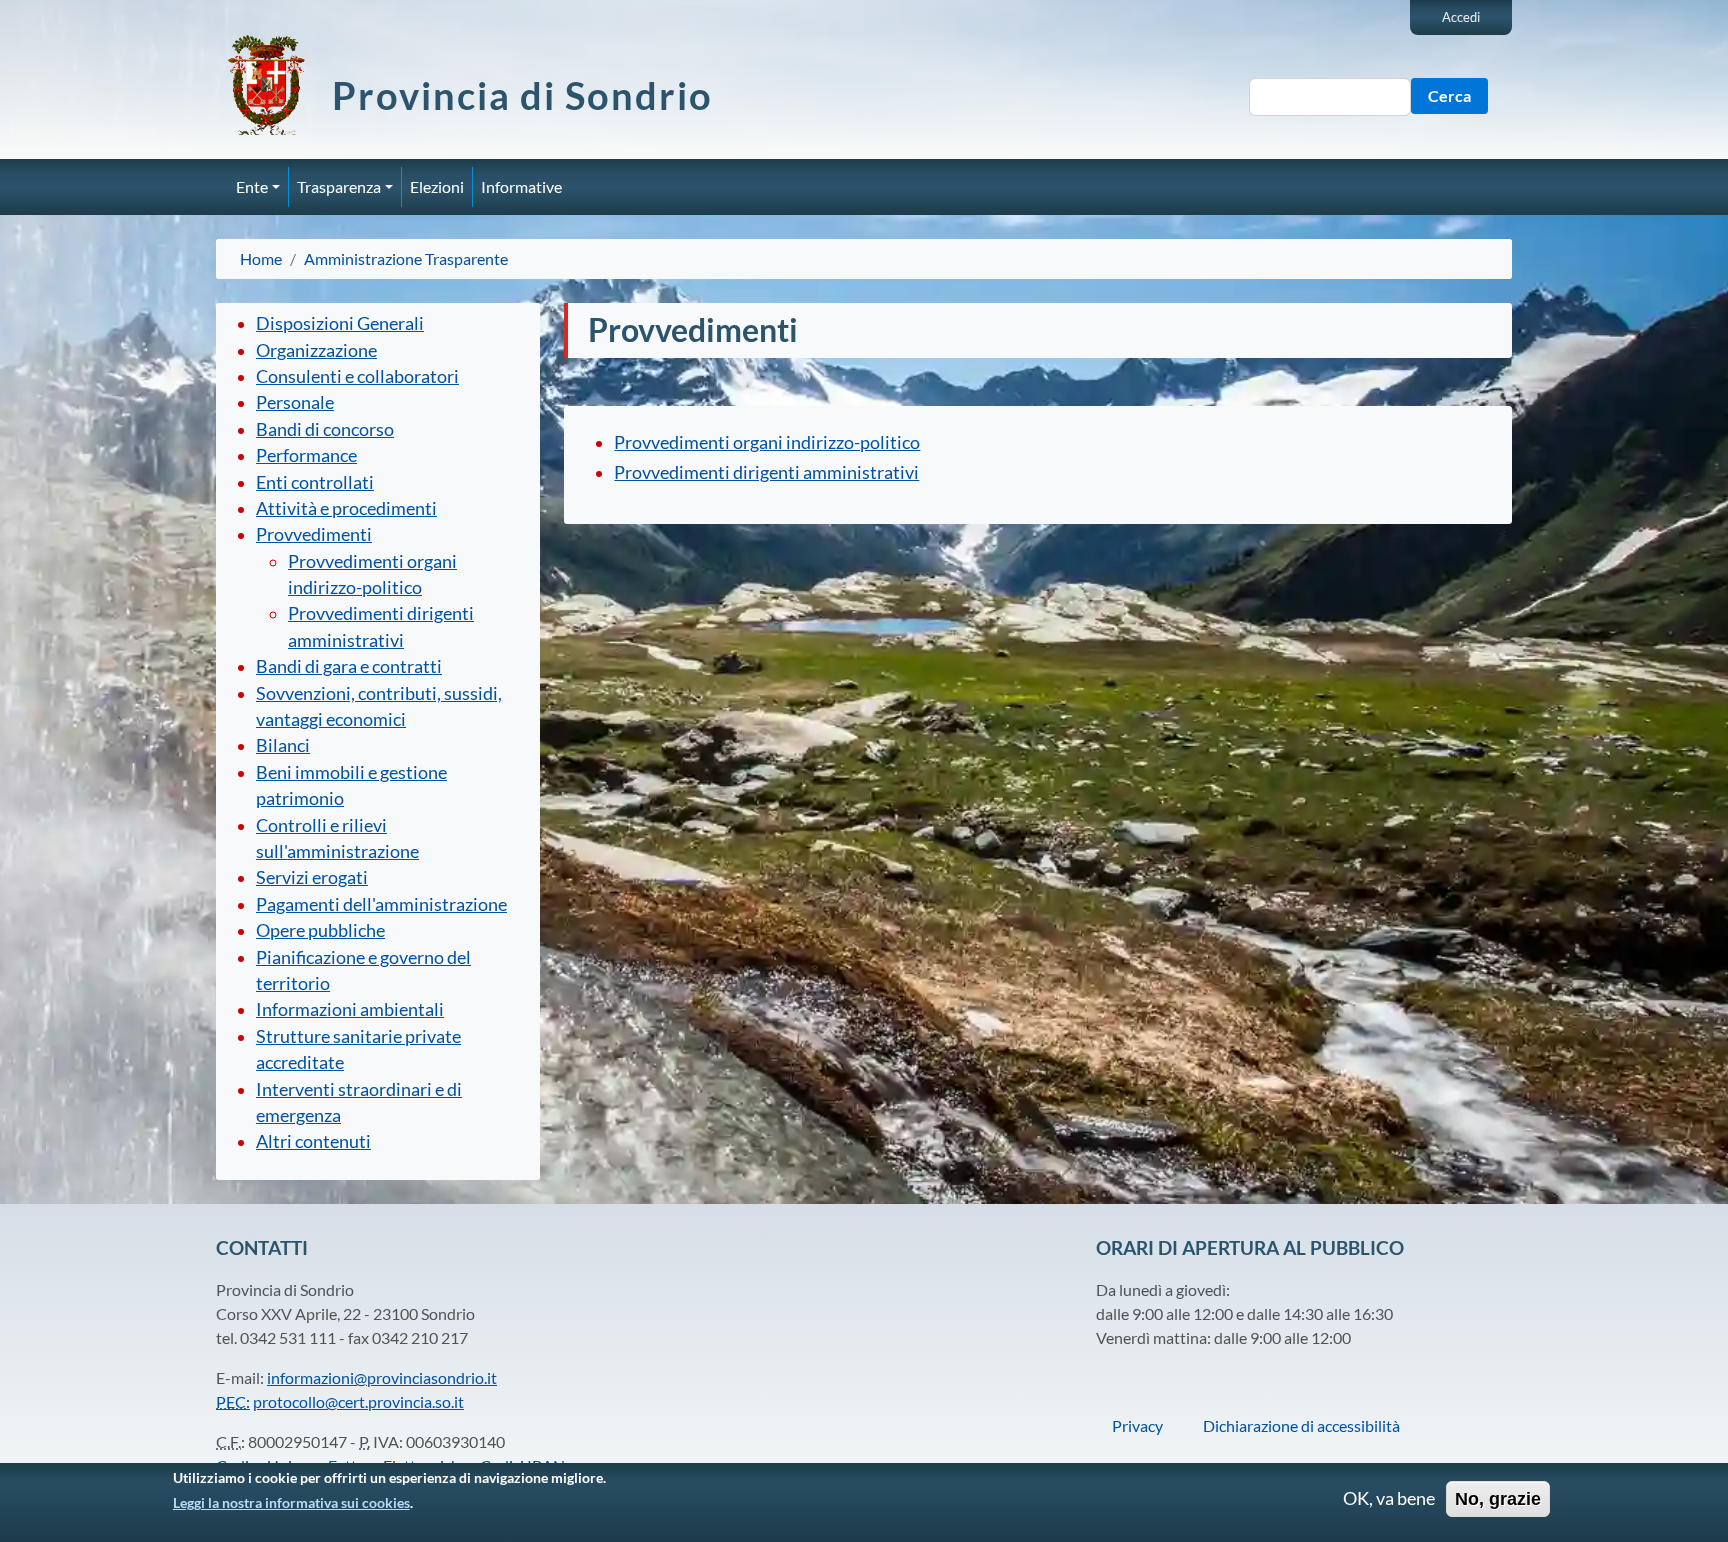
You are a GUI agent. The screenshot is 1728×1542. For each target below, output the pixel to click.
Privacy (1137, 1425)
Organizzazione (316, 350)
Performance (306, 455)
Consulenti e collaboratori (357, 376)
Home (261, 258)
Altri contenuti (313, 1141)
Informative (521, 186)
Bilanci (283, 745)
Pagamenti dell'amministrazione (381, 904)
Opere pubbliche (320, 930)
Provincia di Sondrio (522, 95)
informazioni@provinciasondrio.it (382, 1377)
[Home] (274, 85)
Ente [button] (252, 186)
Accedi (1461, 17)
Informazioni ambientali (350, 1009)
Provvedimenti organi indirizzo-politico (767, 442)
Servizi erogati (312, 877)
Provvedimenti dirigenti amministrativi (766, 472)
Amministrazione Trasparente (406, 258)
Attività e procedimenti (346, 508)
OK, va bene (1389, 1498)
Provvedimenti (314, 534)
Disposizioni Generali (340, 323)
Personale (295, 402)
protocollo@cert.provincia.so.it (358, 1401)
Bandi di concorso (325, 429)
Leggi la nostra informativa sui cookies (291, 1502)
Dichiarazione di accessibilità (1301, 1425)
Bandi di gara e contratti (349, 666)
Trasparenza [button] (339, 186)
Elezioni (437, 186)
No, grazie (1498, 1499)
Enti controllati (315, 482)
